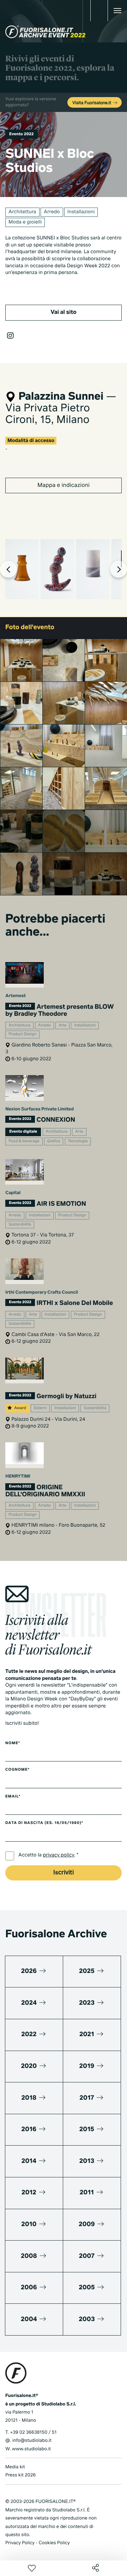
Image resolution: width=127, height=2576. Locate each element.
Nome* (13, 1743)
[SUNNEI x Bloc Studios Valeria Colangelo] (22, 660)
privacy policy (59, 1855)
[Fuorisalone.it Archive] (45, 32)
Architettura (22, 212)
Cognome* (17, 1770)
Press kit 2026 (20, 2475)
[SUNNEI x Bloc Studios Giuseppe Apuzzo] (22, 831)
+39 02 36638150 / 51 (33, 2432)
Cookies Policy (54, 2543)
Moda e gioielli (25, 222)
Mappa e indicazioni (64, 485)
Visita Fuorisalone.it (92, 103)
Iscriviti (64, 1873)
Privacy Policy (20, 2543)
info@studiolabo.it (32, 2441)
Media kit (15, 2467)
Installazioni (81, 212)
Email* (13, 1797)
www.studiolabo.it (31, 2449)
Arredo (52, 212)
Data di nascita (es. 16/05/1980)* (44, 1823)
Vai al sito (63, 312)
